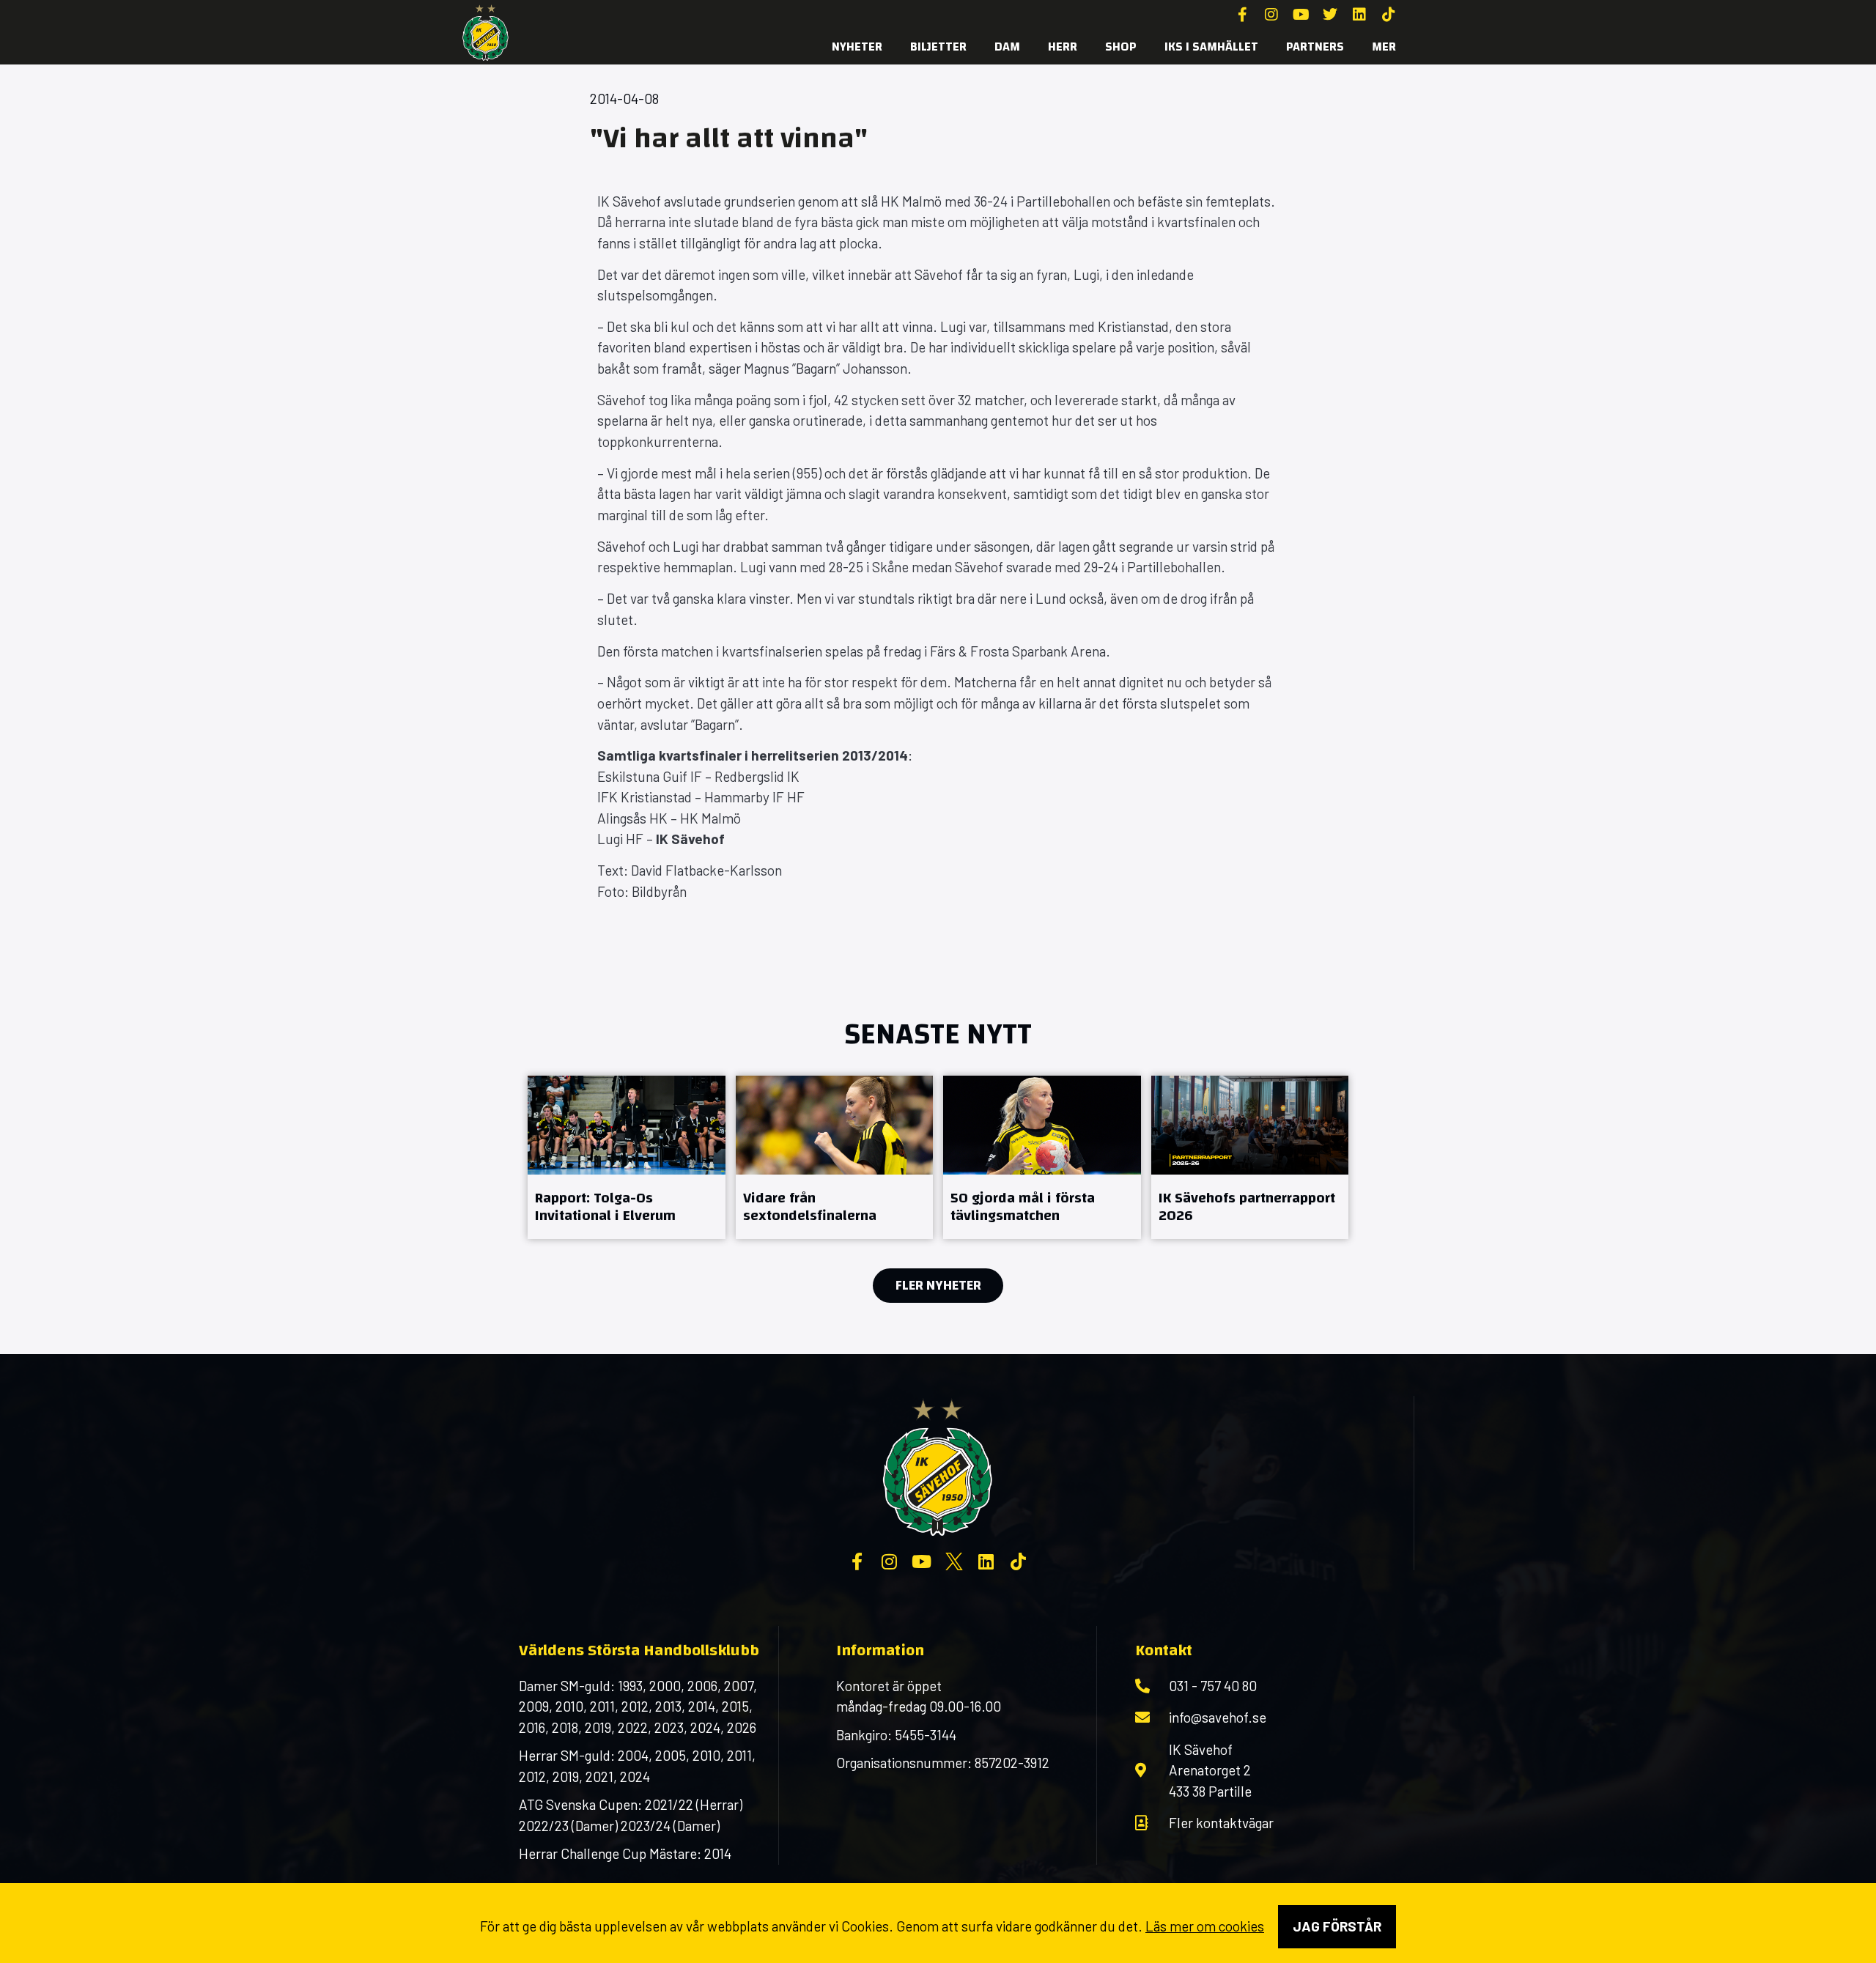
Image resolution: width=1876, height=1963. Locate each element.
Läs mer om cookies (1205, 1926)
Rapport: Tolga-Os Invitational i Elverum (605, 1206)
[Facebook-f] (1242, 15)
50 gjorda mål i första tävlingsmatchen (1023, 1206)
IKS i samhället (1211, 47)
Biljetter (938, 47)
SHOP (1121, 47)
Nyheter (857, 47)
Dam (1007, 47)
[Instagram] (1271, 15)
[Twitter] (1330, 15)
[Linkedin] (1359, 15)
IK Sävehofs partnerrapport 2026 (1247, 1206)
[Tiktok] (1389, 15)
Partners (1315, 47)
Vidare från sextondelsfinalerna (810, 1206)
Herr (1063, 47)
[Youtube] (1301, 15)
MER (1384, 47)
